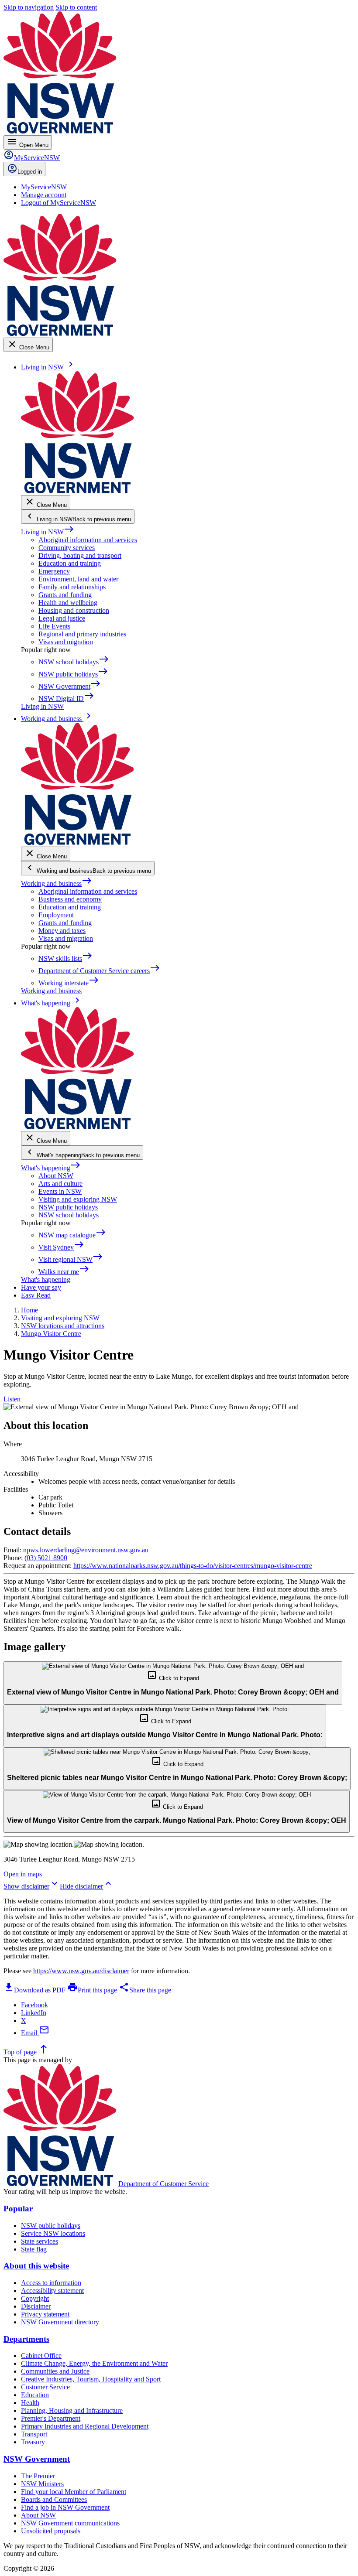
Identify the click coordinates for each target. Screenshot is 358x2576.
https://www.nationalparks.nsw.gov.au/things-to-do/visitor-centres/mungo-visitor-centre (193, 1566)
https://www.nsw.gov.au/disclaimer (81, 1971)
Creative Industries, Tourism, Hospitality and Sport (91, 2379)
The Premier (38, 2476)
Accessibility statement (52, 2291)
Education (35, 2395)
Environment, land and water (78, 579)
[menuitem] (44, 187)
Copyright (35, 2298)
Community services (67, 548)
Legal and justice (62, 618)
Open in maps (23, 1874)
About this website (36, 2266)
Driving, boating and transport (80, 555)
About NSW (56, 1176)
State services (40, 2241)
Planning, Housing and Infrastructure (72, 2410)
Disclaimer (36, 2306)
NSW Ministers (42, 2484)
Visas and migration (66, 642)
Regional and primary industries (82, 634)
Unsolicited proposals (51, 2531)
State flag (34, 2249)
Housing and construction (74, 610)
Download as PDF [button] (34, 1990)
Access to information (51, 2283)
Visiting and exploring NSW (78, 1199)
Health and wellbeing (68, 603)
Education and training (70, 563)
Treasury (33, 2442)
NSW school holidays (69, 1215)
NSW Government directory (60, 2322)
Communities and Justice (55, 2371)
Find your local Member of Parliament (74, 2492)
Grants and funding (65, 595)
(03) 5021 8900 (46, 1558)
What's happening (51, 1168)
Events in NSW (60, 1191)
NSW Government (37, 2459)
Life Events (54, 626)
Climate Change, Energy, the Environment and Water (94, 2363)
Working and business (57, 883)
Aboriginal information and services (88, 540)
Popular (18, 2209)
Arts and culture (60, 1184)
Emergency (54, 571)
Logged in (30, 172)
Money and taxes (62, 931)
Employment (56, 915)
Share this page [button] (145, 1990)
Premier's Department (51, 2418)
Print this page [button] (92, 1990)
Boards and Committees (54, 2499)
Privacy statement (45, 2314)
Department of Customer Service (164, 2184)
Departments (26, 2339)
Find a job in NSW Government (65, 2507)
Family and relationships (72, 587)
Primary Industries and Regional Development (85, 2426)
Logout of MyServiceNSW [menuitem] (59, 203)
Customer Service (45, 2387)
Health (30, 2403)
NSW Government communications (70, 2523)
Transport (34, 2434)
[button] (173, 1683)
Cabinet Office (41, 2356)
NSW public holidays (68, 1207)
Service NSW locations (53, 2233)
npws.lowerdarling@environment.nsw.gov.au (86, 1550)
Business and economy (70, 899)
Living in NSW (48, 532)
